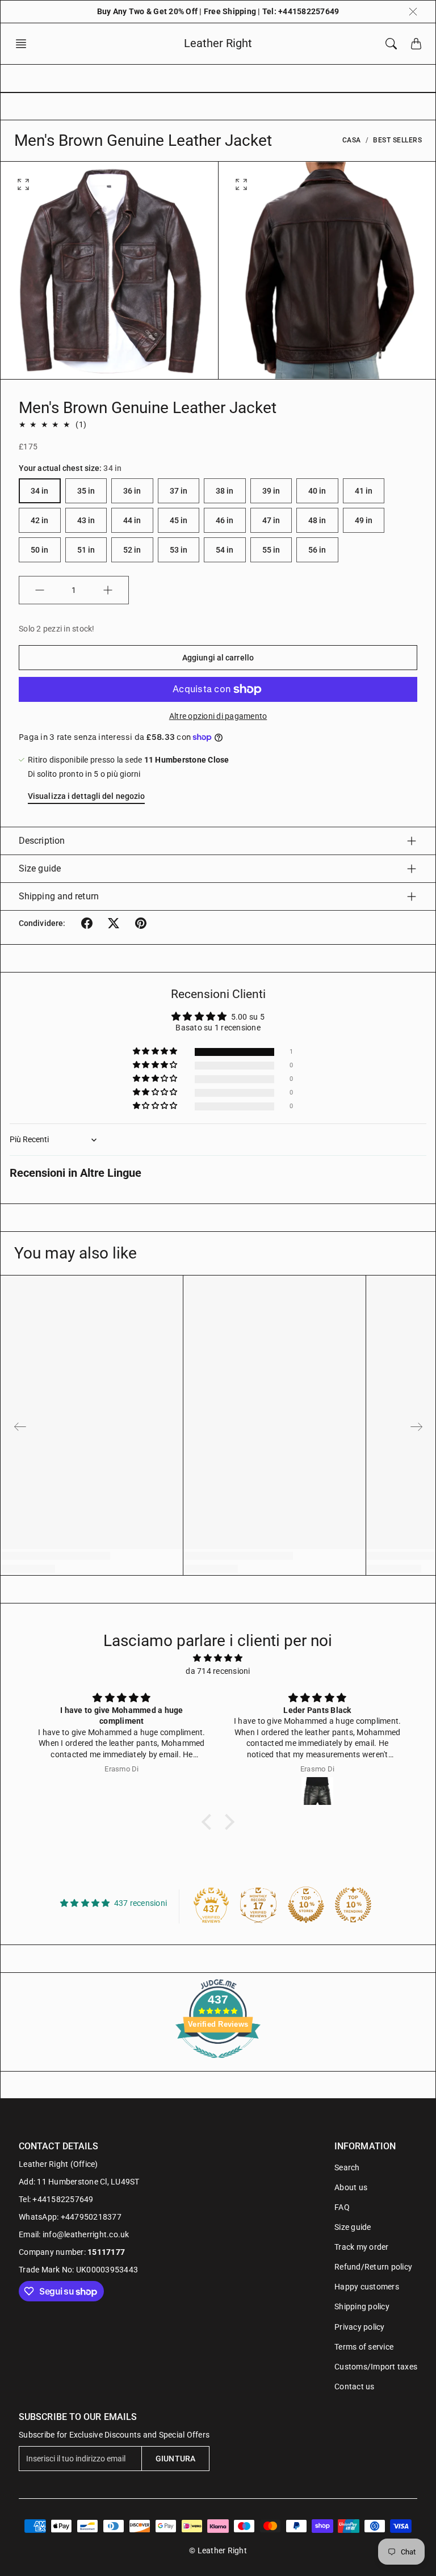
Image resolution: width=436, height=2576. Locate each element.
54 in (225, 550)
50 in (40, 550)
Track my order (362, 2247)
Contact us (355, 2386)
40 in (317, 491)
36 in (132, 491)
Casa (352, 140)
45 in (179, 520)
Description (42, 841)
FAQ (342, 2207)
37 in (179, 491)
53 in (179, 550)
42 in (40, 520)
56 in (317, 550)
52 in (132, 550)
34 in (40, 491)
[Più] (108, 590)
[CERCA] (391, 44)
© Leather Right (218, 2550)
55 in (271, 550)
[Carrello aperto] (416, 44)
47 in (271, 520)
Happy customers (367, 2287)
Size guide (40, 868)
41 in (364, 491)
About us (351, 2187)
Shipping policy (362, 2306)
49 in (364, 520)
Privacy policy (360, 2327)
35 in (86, 491)
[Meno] (40, 590)
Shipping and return (59, 896)
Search (347, 2167)
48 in (317, 520)
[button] (24, 44)
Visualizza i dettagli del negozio (86, 796)
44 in (132, 520)
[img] (218, 1658)
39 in (271, 491)
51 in (86, 550)
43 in (86, 520)
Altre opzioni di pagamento (218, 716)
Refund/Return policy (373, 2267)
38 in (225, 491)
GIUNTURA (175, 2459)
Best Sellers (397, 140)
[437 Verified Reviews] (218, 2064)
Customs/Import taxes (376, 2367)
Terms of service (364, 2347)
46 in (225, 520)
